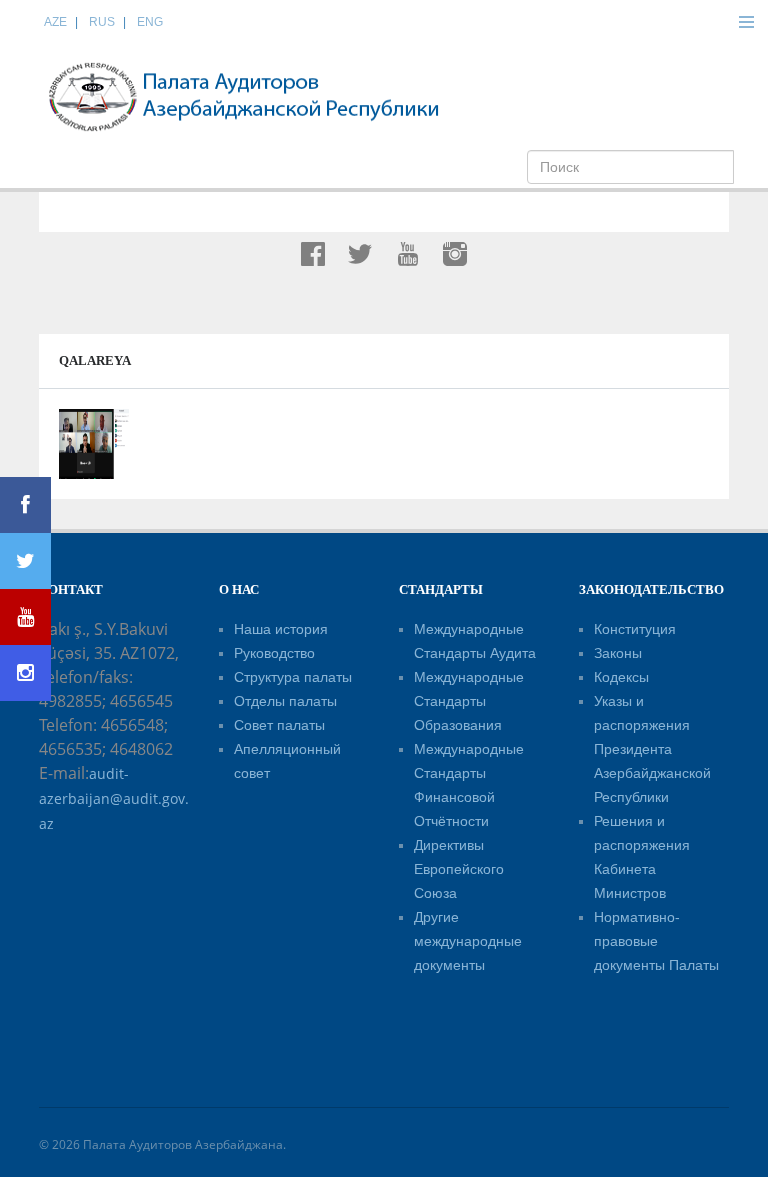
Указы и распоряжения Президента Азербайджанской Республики (652, 749)
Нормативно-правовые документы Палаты (656, 941)
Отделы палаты (285, 701)
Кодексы (621, 677)
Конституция (635, 629)
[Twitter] (25, 561)
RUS (102, 22)
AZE (55, 22)
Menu (746, 22)
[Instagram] (25, 673)
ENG (150, 22)
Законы (618, 653)
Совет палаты (279, 725)
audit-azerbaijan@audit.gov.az (114, 798)
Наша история (281, 629)
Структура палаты (293, 677)
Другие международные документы (468, 941)
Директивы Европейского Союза (459, 869)
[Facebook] (25, 505)
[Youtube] (25, 617)
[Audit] (244, 96)
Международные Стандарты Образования (469, 701)
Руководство (274, 653)
